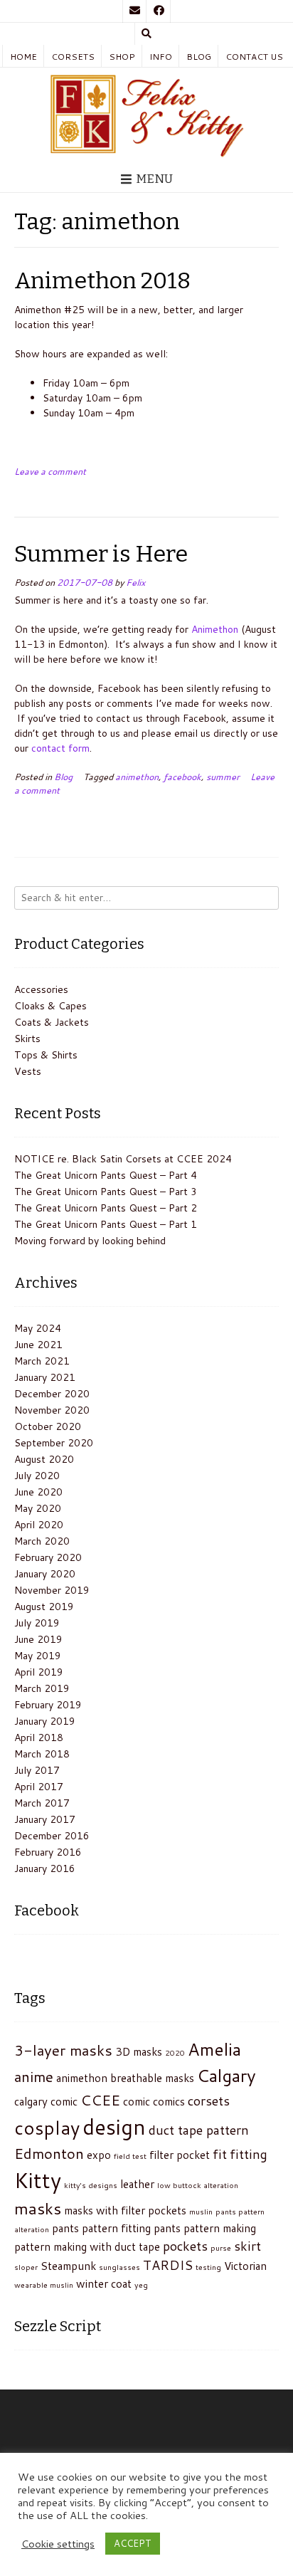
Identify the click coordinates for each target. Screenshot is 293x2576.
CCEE (100, 2100)
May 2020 (38, 1508)
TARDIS (168, 2265)
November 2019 (52, 1590)
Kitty (38, 2180)
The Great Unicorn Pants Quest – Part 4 (106, 1175)
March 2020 (42, 1541)
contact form (60, 748)
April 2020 (39, 1525)
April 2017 (39, 1787)
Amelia (214, 2049)
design (114, 2126)
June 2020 (38, 1492)
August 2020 (44, 1459)
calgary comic (46, 2101)
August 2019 (44, 1607)
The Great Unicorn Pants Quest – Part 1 (106, 1224)
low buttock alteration (198, 2185)
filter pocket (180, 2155)
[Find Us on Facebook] (159, 11)
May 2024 (38, 1328)
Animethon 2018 (102, 280)
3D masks (139, 2051)
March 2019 (42, 1688)
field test (130, 2156)
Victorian (245, 2266)
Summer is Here (101, 554)
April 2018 (39, 1738)
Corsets (73, 57)
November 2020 (52, 1410)
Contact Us (254, 57)
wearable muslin (44, 2285)
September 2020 (54, 1443)
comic (137, 2101)
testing (208, 2267)
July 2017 (37, 1770)
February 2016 (48, 1852)
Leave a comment (50, 471)
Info (161, 57)
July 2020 (37, 1476)
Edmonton (49, 2153)
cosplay (47, 2128)
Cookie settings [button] (58, 2544)
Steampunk (68, 2266)
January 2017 (45, 1819)
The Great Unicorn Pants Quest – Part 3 (106, 1192)
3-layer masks (63, 2050)
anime (34, 2076)
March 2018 (42, 1754)
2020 (175, 2052)
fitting (249, 2154)
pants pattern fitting (101, 2228)
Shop (122, 57)
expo (99, 2155)
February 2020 (48, 1557)
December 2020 (52, 1394)
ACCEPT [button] (133, 2543)
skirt (247, 2246)
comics (169, 2101)
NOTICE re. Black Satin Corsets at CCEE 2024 (123, 1159)
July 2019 (37, 1623)
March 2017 (42, 1803)
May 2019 (38, 1656)
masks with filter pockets (125, 2210)
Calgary (227, 2075)
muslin (201, 2211)
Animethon (215, 629)
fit (220, 2154)
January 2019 (45, 1721)
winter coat (104, 2283)
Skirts (27, 1039)
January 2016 (45, 1868)
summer (223, 777)
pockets (185, 2246)
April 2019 (39, 1672)
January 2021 (45, 1377)
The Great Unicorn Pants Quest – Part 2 (106, 1208)
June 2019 (38, 1639)
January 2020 (45, 1574)
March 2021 (42, 1361)
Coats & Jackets (52, 1022)
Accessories (41, 989)
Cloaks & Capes (50, 1006)
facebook (182, 777)
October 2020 (48, 1426)
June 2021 (38, 1345)
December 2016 (52, 1836)
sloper (26, 2267)
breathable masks (152, 2078)
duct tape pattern (199, 2130)
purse (221, 2248)
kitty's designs (91, 2185)
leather (137, 2184)
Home (23, 57)
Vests (28, 1071)
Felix (135, 582)
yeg (141, 2285)
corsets (209, 2101)
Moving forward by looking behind (90, 1241)
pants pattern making (205, 2228)
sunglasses (119, 2267)
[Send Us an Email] (134, 11)
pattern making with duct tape (87, 2246)
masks (38, 2208)
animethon (137, 777)
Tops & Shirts (46, 1055)
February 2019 (48, 1705)
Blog (199, 57)
